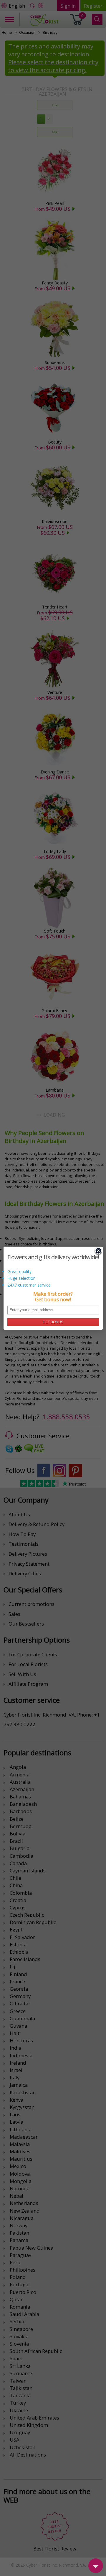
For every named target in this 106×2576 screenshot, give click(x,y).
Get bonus (53, 1322)
